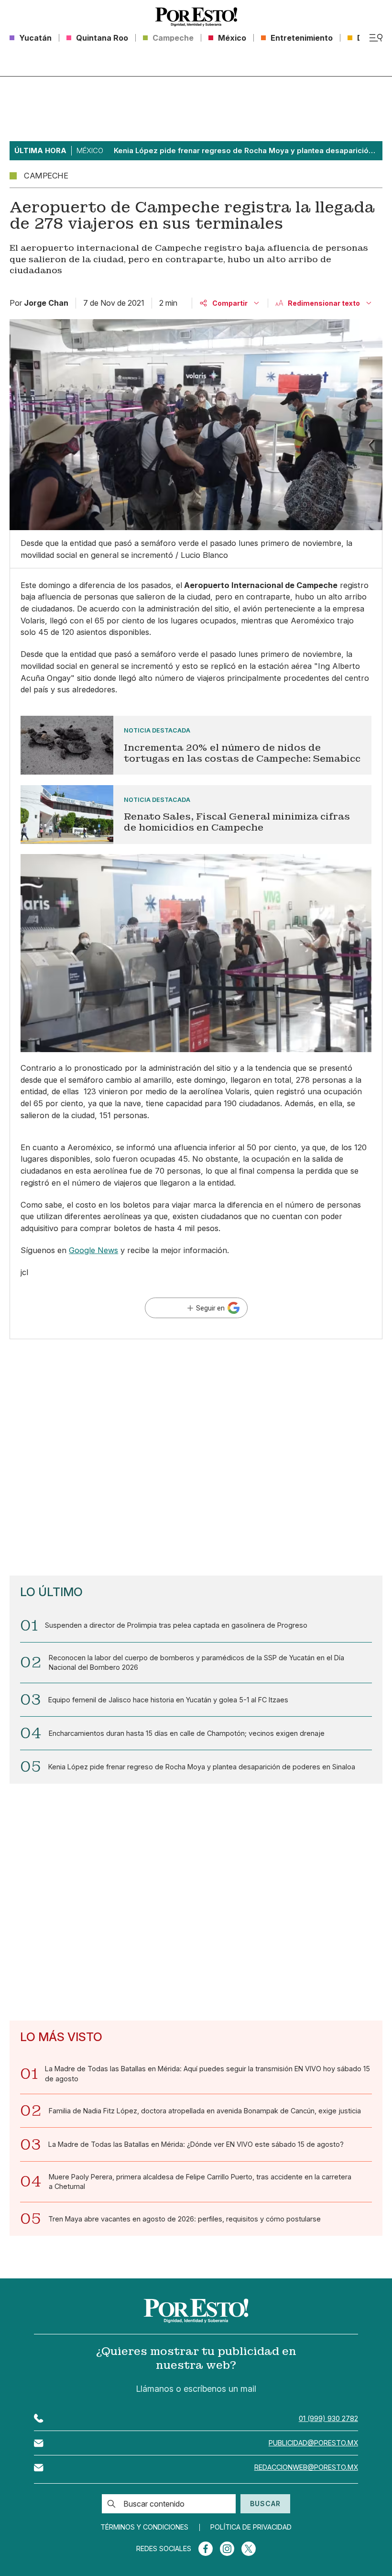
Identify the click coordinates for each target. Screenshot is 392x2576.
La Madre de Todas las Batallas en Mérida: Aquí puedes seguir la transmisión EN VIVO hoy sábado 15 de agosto (207, 2073)
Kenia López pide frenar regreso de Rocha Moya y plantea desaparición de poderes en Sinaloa (202, 1767)
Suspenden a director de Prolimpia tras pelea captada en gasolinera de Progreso (176, 1625)
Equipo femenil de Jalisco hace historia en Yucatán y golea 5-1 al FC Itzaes (168, 1700)
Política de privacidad (251, 2527)
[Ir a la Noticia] (196, 745)
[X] (249, 2549)
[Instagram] (227, 2549)
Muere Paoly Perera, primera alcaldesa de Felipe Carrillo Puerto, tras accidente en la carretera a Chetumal (200, 2182)
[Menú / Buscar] (376, 38)
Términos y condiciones (144, 2527)
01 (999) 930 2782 (328, 2418)
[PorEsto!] (196, 17)
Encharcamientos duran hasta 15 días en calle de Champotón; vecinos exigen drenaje (187, 1733)
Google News (93, 1250)
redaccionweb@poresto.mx (306, 2467)
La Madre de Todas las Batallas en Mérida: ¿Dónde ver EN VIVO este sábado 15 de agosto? (196, 2144)
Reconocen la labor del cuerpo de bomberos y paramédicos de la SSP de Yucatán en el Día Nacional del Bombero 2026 (196, 1662)
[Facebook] (206, 2549)
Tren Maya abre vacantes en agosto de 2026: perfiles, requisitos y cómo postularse (185, 2219)
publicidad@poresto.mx (313, 2443)
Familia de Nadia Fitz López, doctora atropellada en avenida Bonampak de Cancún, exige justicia (205, 2111)
